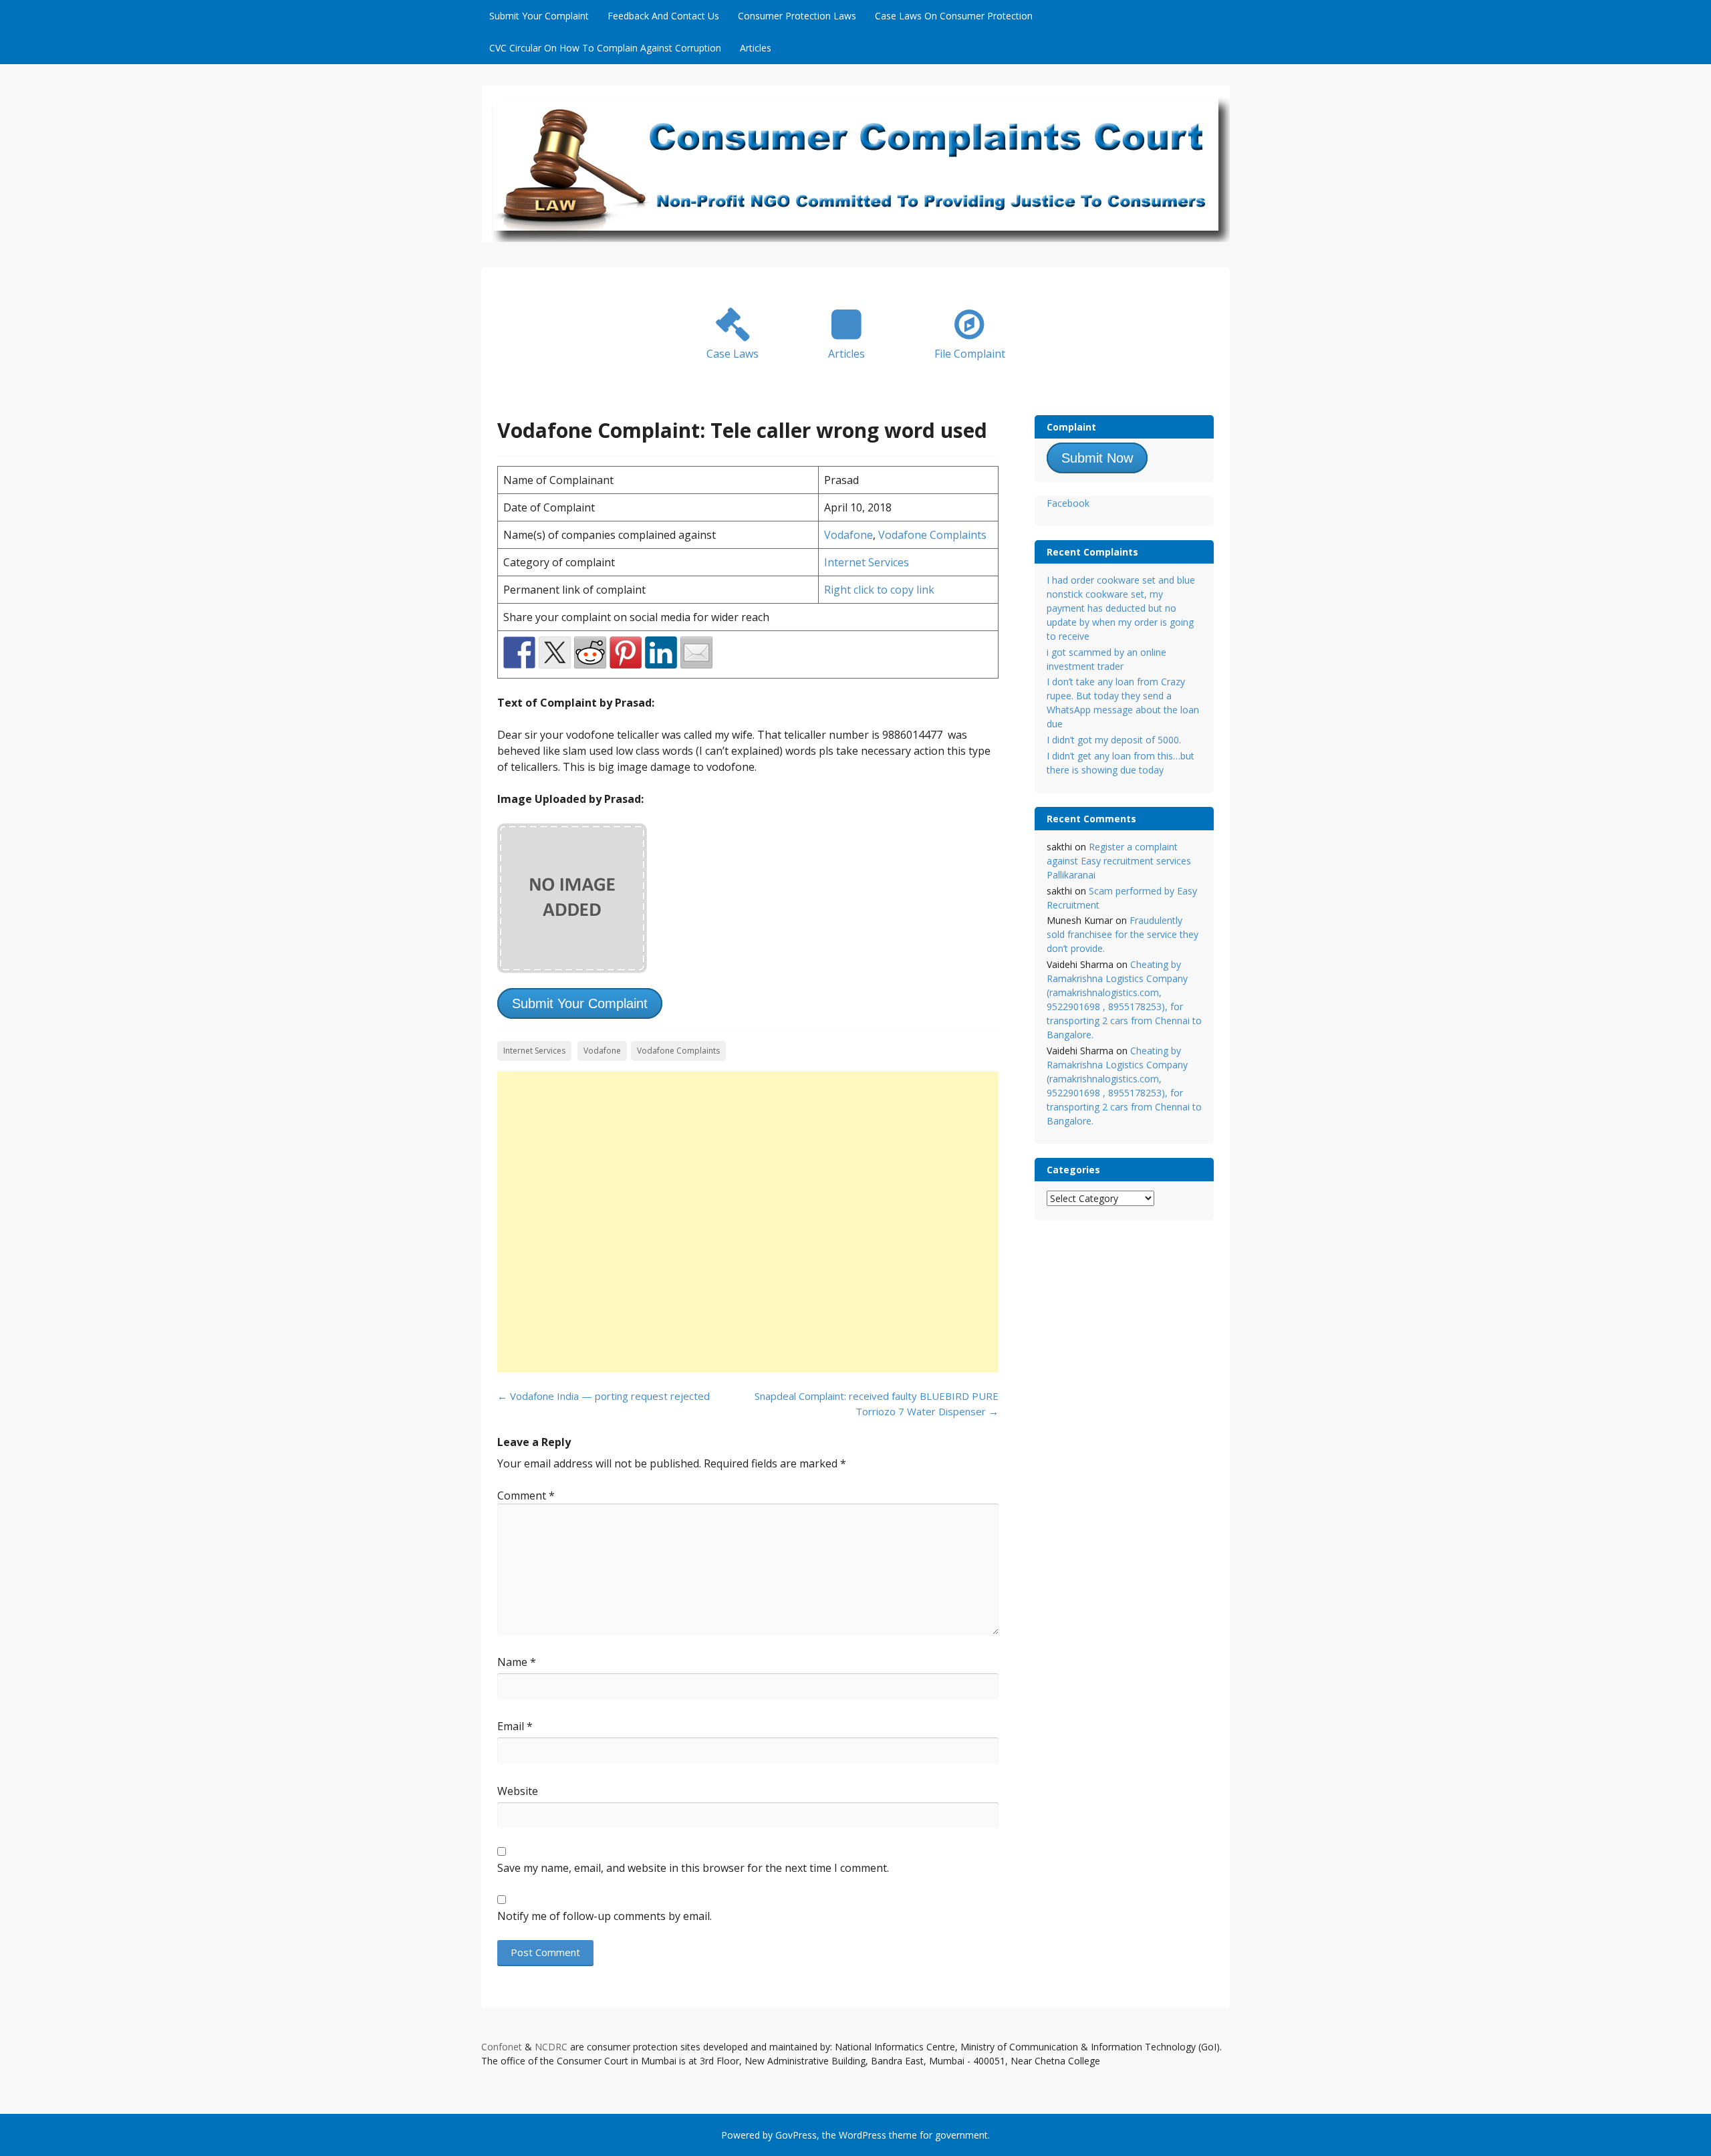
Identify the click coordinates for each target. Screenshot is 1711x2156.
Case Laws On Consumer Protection (954, 16)
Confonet (502, 2047)
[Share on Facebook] (519, 652)
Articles (756, 48)
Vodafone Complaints (932, 535)
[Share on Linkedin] (661, 652)
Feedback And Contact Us (663, 16)
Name (517, 1662)
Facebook (1068, 503)
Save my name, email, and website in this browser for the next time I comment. (693, 1868)
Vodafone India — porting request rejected (604, 1396)
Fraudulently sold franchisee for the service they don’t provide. (1123, 934)
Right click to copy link (879, 590)
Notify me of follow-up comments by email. (605, 1916)
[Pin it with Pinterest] (626, 652)
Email (515, 1726)
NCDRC (551, 2047)
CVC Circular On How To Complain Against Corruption (605, 48)
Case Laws (733, 354)
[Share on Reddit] (590, 652)
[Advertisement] (748, 1222)
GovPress (796, 2135)
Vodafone (848, 535)
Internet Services (867, 562)
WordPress (863, 2135)
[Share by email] (696, 652)
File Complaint (970, 354)
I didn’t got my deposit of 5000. (1114, 740)
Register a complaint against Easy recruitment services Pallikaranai (1119, 861)
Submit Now (1097, 458)
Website (518, 1791)
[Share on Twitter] (555, 652)
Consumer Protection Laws (797, 16)
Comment (526, 1495)
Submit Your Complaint (539, 16)
